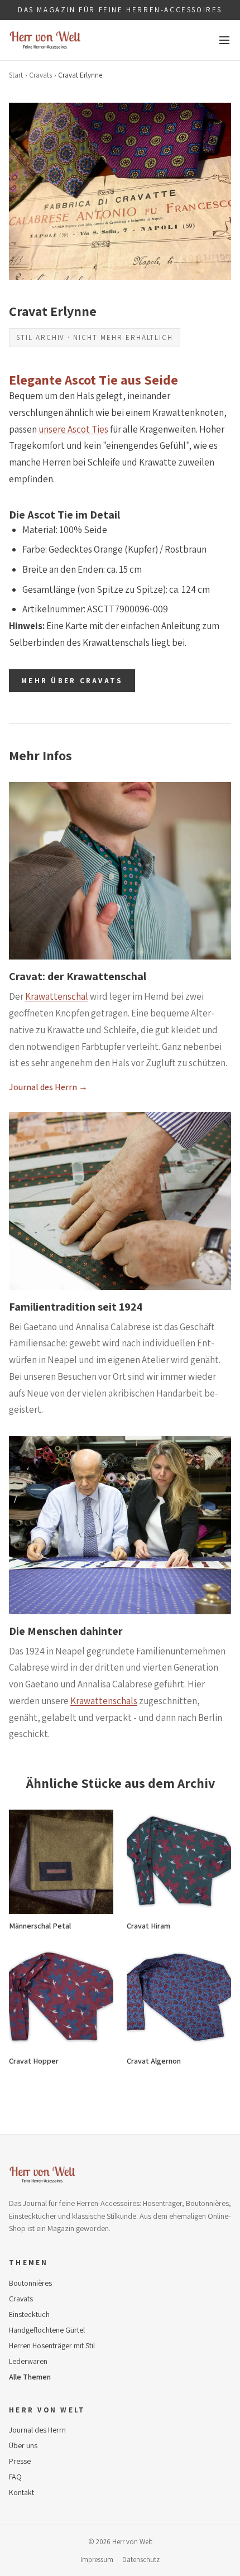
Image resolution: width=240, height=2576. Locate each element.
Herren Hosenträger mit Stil (52, 2345)
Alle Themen (30, 2377)
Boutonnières (30, 2283)
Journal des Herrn (37, 2430)
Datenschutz (141, 2560)
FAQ (15, 2477)
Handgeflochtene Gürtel (47, 2330)
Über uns (23, 2445)
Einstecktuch (29, 2314)
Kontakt (21, 2492)
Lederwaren (28, 2361)
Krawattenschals (104, 1701)
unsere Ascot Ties (73, 429)
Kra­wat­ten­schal (57, 996)
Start (16, 75)
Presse (20, 2461)
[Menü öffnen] (224, 40)
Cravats (40, 75)
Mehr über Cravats (72, 681)
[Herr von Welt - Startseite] (45, 40)
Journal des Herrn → (48, 1087)
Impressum (97, 2560)
